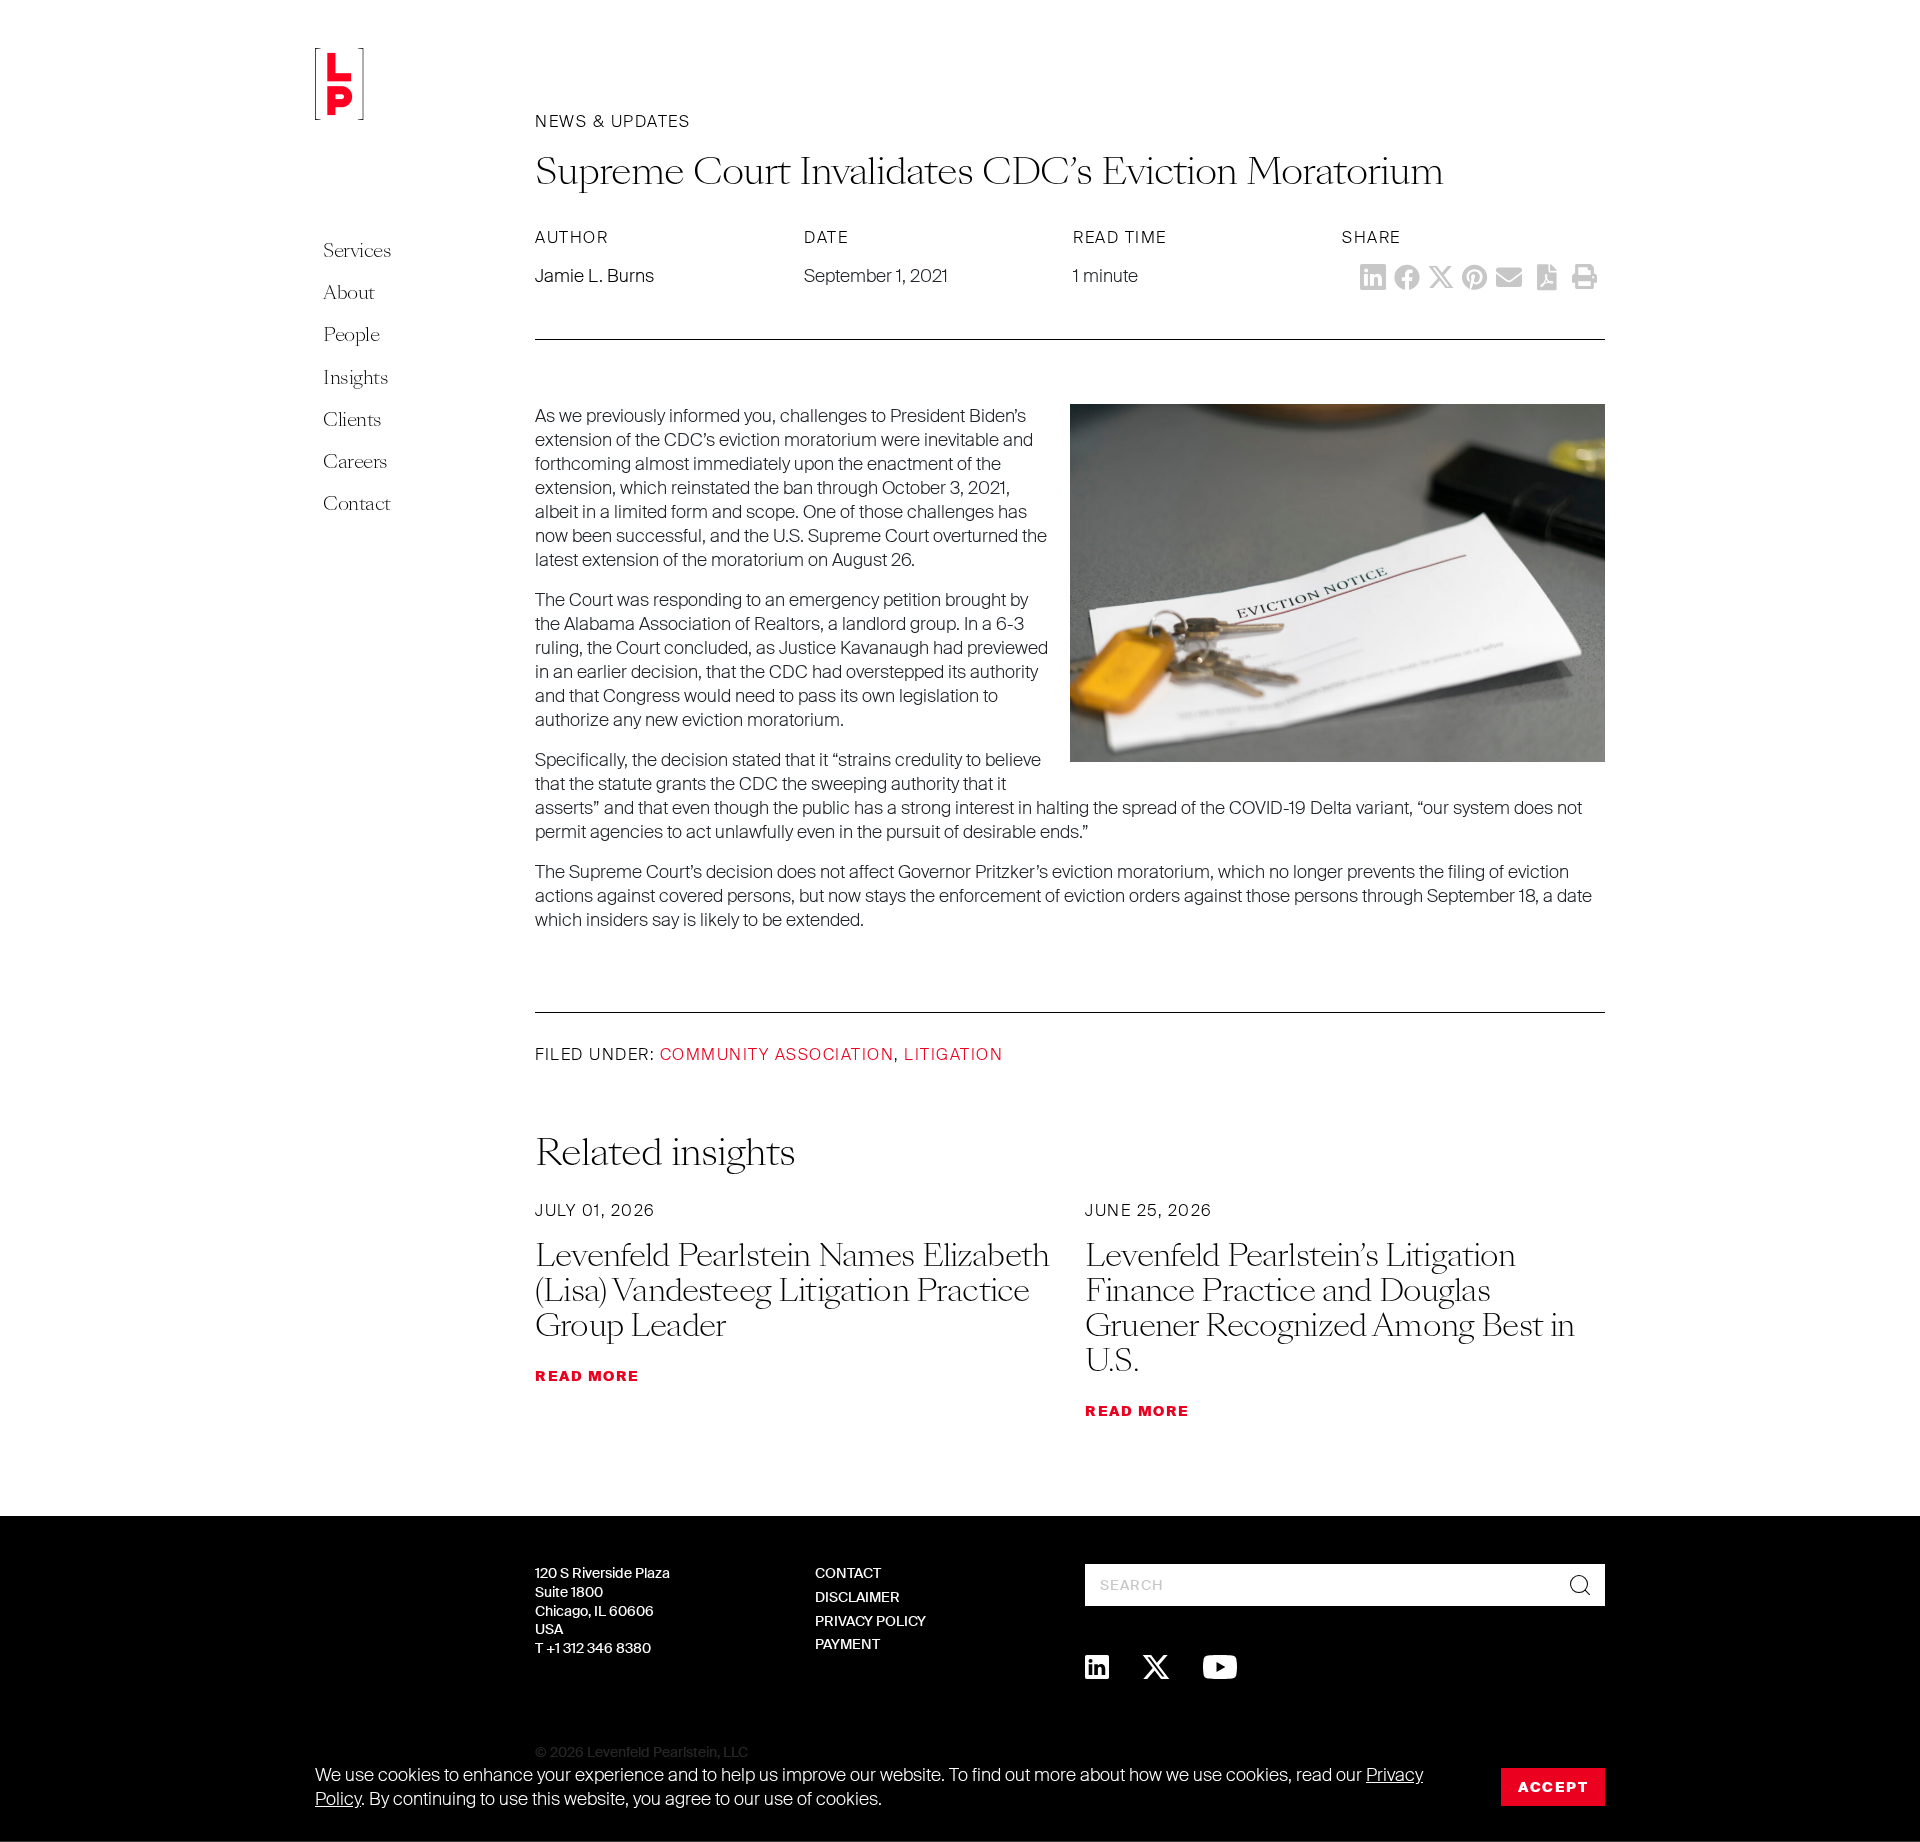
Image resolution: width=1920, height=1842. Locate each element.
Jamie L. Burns (594, 276)
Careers (355, 461)
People (351, 334)
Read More (587, 1376)
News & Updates (612, 121)
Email (1509, 277)
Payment (847, 1644)
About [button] (349, 292)
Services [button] (357, 250)
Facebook (1407, 277)
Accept (1553, 1787)
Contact (357, 503)
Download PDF (1547, 277)
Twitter (1441, 277)
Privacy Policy (870, 1621)
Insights (355, 377)
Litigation (953, 1054)
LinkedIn (1373, 277)
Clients (352, 419)
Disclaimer (857, 1597)
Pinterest (1475, 277)
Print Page (1584, 277)
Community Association (777, 1054)
